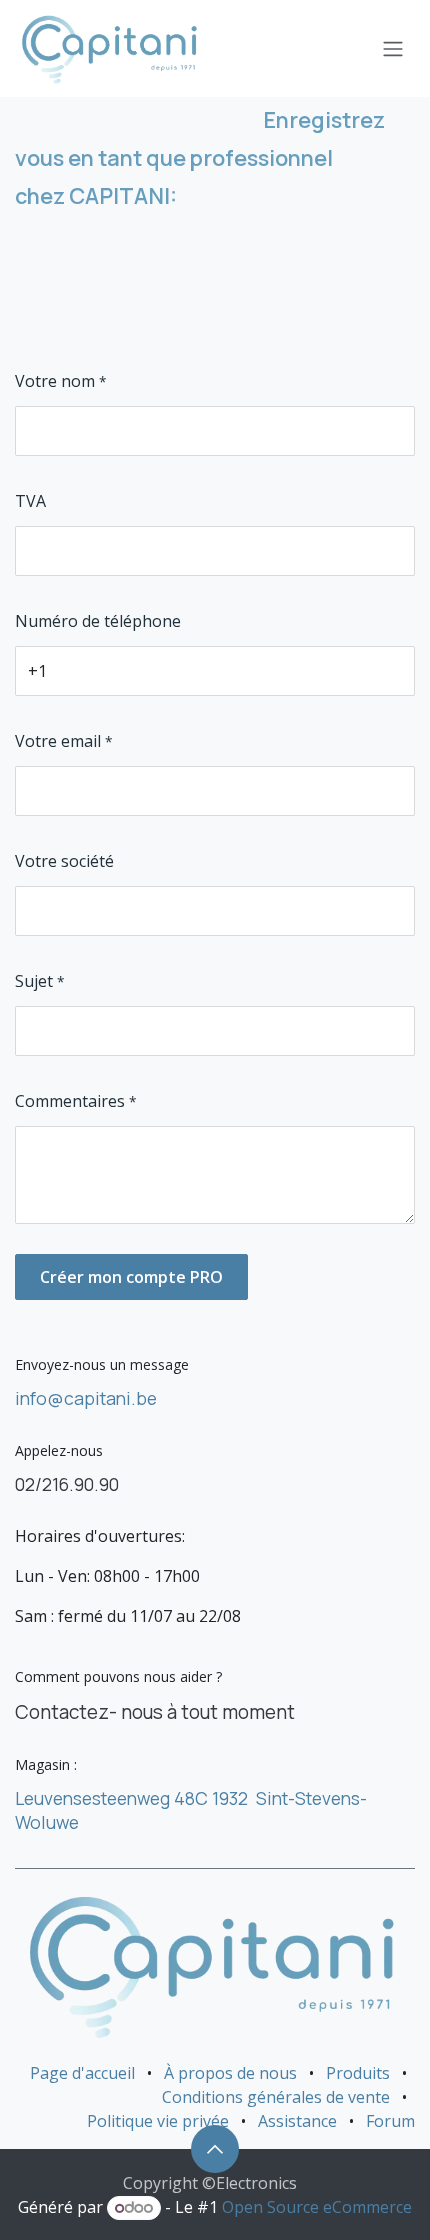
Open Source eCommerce (317, 2207)
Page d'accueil (82, 2073)
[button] (215, 2149)
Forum (390, 2121)
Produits (358, 2073)
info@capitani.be (86, 1398)
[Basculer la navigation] (393, 49)
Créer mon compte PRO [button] (131, 1277)
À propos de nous (230, 2073)
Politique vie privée (158, 2121)
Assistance (297, 2121)
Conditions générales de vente (276, 2097)
